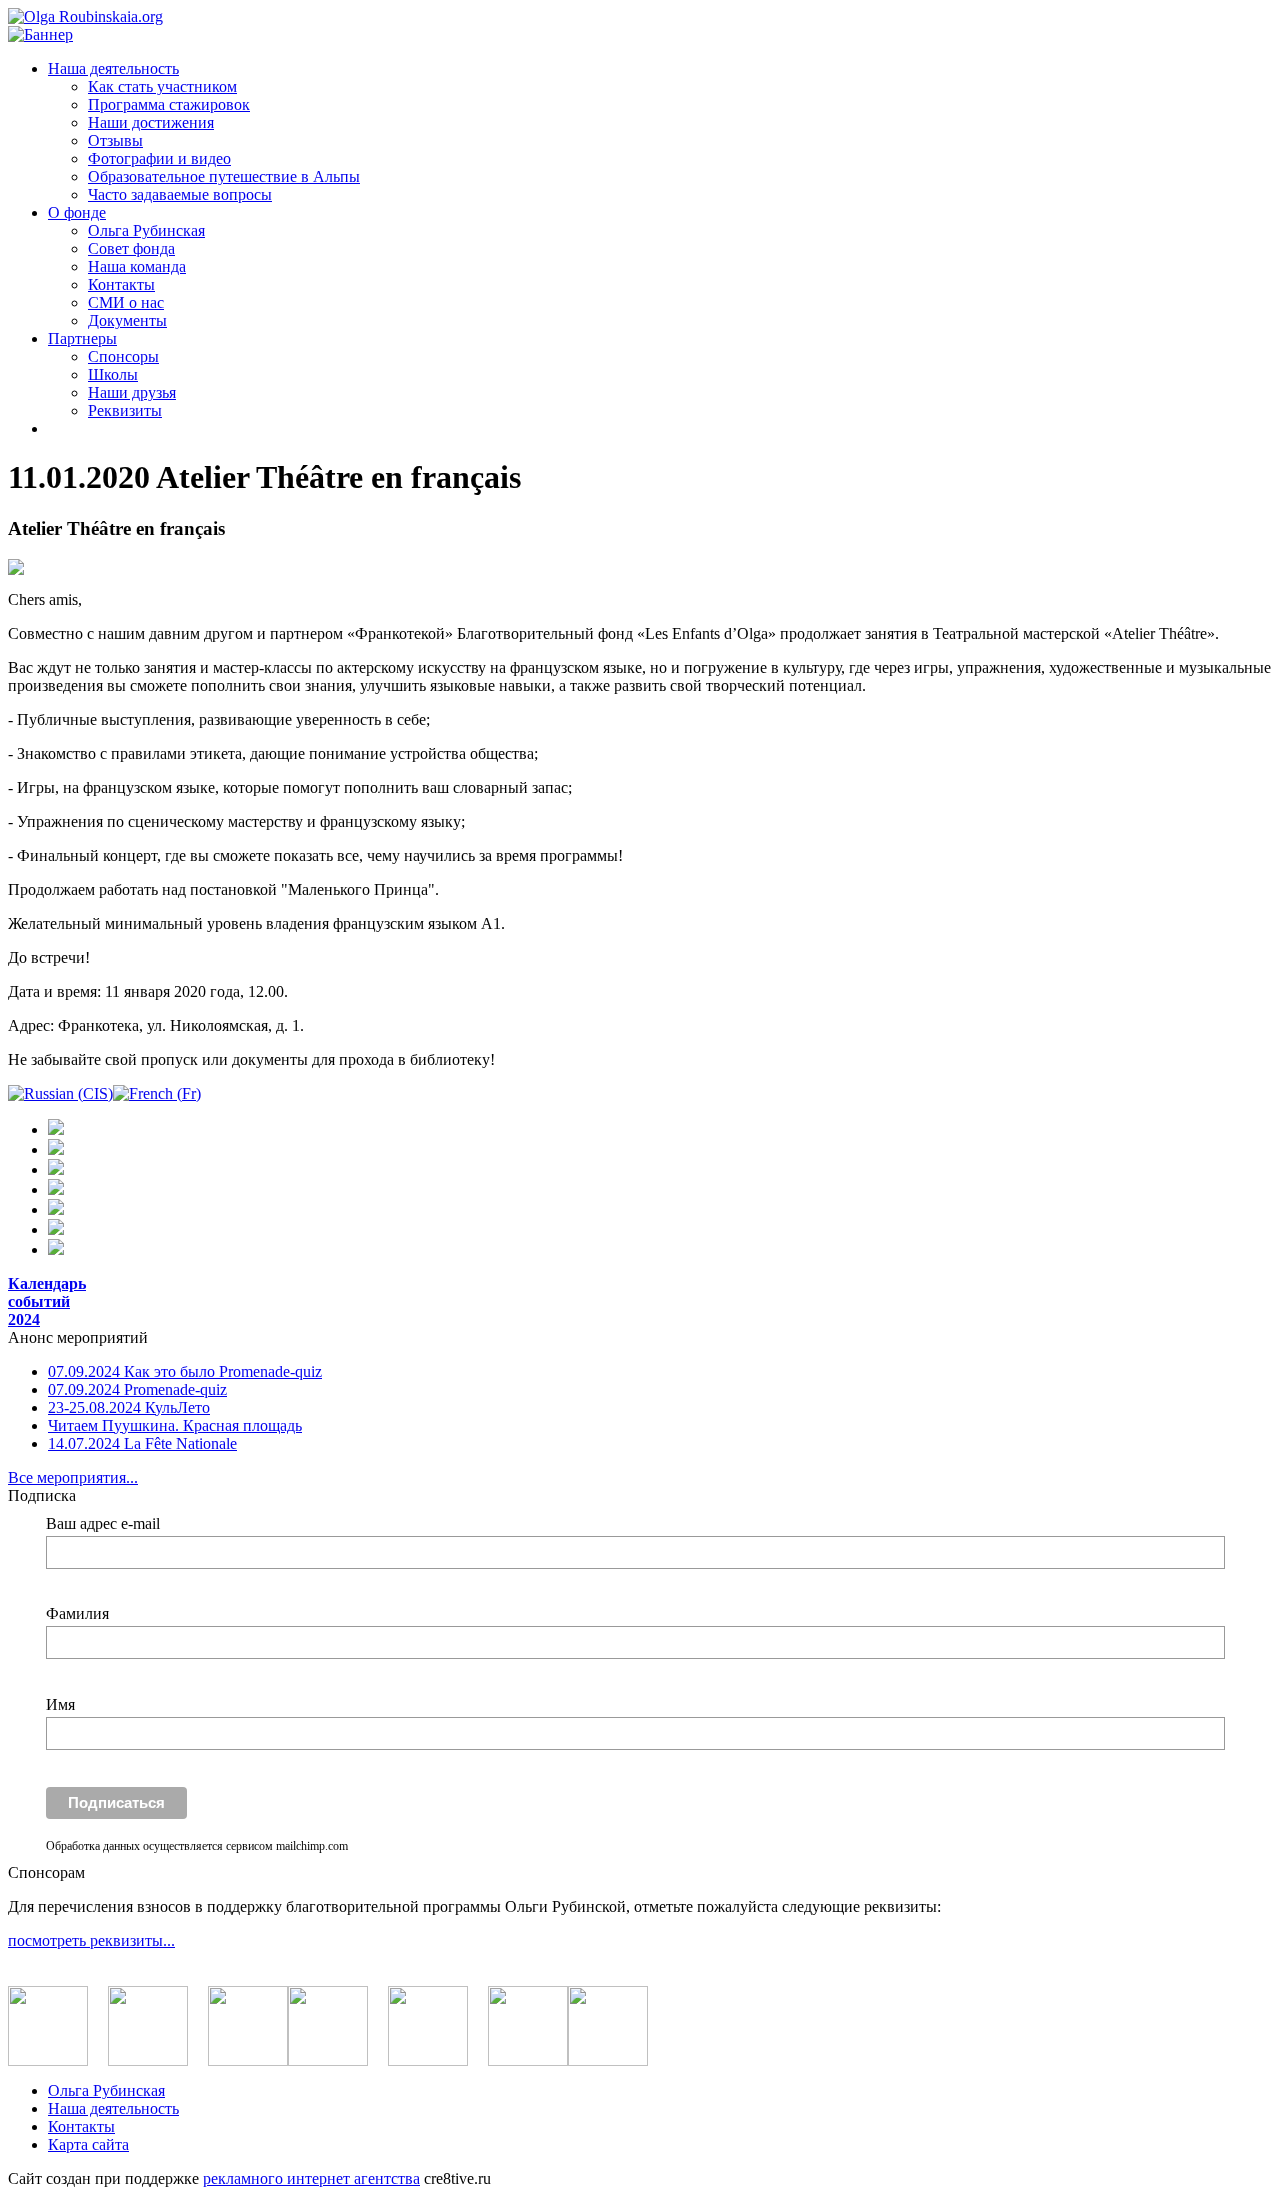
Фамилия (77, 1613)
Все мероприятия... (73, 1477)
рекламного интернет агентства (311, 2178)
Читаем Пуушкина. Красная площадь (175, 1425)
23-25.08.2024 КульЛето (129, 1407)
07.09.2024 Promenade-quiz (137, 1389)
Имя (60, 1704)
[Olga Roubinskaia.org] (85, 16)
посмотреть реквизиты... (91, 1940)
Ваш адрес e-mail (103, 1523)
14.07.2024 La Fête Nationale (142, 1443)
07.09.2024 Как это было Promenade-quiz (185, 1371)
